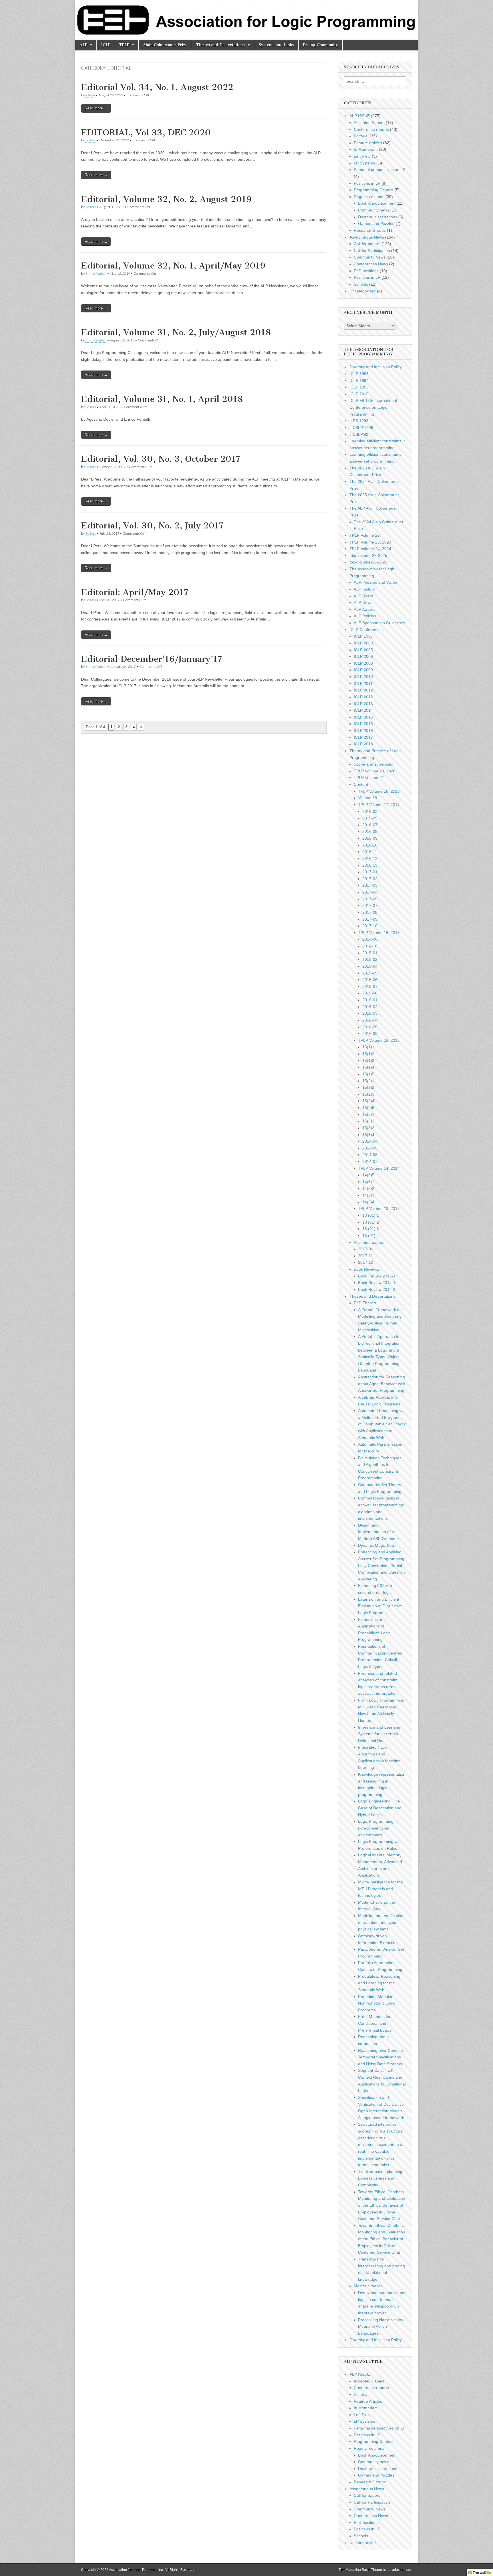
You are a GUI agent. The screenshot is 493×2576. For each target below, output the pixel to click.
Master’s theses (368, 2286)
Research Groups (370, 230)
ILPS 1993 (359, 421)
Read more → (96, 108)
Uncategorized (363, 291)
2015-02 (370, 959)
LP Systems (364, 163)
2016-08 (370, 831)
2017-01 (370, 872)
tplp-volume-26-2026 (368, 562)
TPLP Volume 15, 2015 (379, 1040)
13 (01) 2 (371, 1222)
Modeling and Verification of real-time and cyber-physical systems (381, 1922)
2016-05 (370, 1027)
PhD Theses (365, 1303)
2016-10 (370, 845)
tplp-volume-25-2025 (368, 556)
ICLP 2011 (363, 683)
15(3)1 (368, 1114)
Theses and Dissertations (221, 45)
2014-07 (370, 1161)
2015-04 (370, 966)
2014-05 (370, 1148)
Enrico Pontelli (96, 273)
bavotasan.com (399, 2570)
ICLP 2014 (363, 710)
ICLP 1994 (359, 381)
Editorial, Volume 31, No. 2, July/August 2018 (176, 332)
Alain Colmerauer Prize (165, 45)
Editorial (361, 136)
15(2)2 (368, 1087)
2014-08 (370, 939)
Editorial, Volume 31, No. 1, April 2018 (162, 399)
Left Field (362, 156)
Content (361, 784)
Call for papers (367, 244)
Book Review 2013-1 (377, 1276)
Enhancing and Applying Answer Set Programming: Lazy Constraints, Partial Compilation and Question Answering (382, 1565)
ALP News (363, 603)
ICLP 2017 (363, 737)
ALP (83, 45)
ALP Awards (365, 609)
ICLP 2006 (363, 656)
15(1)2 (368, 1054)
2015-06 (370, 980)
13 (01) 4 (371, 1236)
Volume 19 (368, 798)
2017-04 (370, 892)
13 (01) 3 (371, 1229)
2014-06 (370, 1155)
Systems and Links (276, 45)
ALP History (364, 589)
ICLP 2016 (363, 731)
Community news (374, 210)
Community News (370, 257)
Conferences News (371, 264)
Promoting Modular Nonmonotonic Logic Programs (377, 2003)
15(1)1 (368, 1047)
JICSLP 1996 (361, 428)
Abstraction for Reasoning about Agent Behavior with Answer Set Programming (382, 1384)
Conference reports (371, 129)
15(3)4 (368, 1135)
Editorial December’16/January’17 (151, 659)
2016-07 (370, 825)
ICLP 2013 (363, 704)
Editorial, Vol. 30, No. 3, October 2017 (161, 459)
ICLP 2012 (363, 690)
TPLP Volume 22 (365, 535)
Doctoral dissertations (378, 217)
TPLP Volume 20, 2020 (375, 771)
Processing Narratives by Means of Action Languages (381, 2326)
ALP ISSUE (360, 116)
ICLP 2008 (363, 663)
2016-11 (370, 852)
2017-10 (370, 926)
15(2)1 (368, 1081)
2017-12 (366, 1262)
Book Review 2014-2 (377, 1289)
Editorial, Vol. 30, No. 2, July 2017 (152, 526)
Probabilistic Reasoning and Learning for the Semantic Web (379, 1983)
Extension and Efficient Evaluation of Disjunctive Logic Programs (380, 1606)
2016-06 (370, 1033)
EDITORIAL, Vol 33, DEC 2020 (146, 133)
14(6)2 (368, 1189)
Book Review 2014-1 (377, 1283)
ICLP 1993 (359, 374)
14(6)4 (368, 1202)
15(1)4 (368, 1067)
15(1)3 (368, 1061)
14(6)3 (368, 1195)
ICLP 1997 (363, 636)
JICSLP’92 (359, 434)
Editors (91, 140)
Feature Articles (368, 143)
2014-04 (370, 1141)
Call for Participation (372, 251)
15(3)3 (368, 1128)
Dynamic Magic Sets (376, 1545)
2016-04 (370, 1020)
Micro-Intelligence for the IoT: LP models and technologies (380, 1889)
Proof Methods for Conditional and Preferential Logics (375, 2023)
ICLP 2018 (363, 744)
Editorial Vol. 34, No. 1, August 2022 (157, 87)
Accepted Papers (369, 123)
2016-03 (370, 1013)
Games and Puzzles (376, 223)
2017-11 (365, 1256)
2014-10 (370, 946)
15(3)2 (368, 1121)
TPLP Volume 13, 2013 (379, 1208)
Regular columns (369, 197)
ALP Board (363, 596)
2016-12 (370, 858)
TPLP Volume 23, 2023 (370, 542)
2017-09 (370, 919)
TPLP (124, 45)
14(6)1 (368, 1182)
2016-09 (370, 838)
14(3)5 (368, 1175)
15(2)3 (368, 1094)
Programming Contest (374, 190)
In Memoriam (366, 149)
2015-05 (370, 973)
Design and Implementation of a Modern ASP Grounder (379, 1532)
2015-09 (370, 818)
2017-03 (370, 885)
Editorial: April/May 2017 (135, 592)
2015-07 (370, 986)
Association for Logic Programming (136, 2570)
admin (90, 95)
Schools (361, 284)
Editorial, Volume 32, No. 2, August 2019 (166, 199)
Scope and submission (374, 764)
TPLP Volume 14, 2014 (379, 1168)
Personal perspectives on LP (380, 170)
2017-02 (370, 879)
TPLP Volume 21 (369, 778)
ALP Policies (365, 616)
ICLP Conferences (366, 630)
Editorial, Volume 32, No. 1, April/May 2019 (173, 266)
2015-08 (370, 993)
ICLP (106, 45)
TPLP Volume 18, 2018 (379, 791)
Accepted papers (369, 1242)
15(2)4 (368, 1101)
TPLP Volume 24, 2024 (370, 549)
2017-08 (370, 912)
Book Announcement (377, 203)
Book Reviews (366, 1269)
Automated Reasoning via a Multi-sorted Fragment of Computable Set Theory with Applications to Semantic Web (382, 1424)
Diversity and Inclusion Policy (376, 367)
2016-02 (370, 1007)
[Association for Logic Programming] (246, 20)
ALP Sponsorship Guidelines (379, 623)
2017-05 (370, 899)
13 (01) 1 (371, 1215)
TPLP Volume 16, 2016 (379, 933)
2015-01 (370, 953)
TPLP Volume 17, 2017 (379, 805)
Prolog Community (321, 45)
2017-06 (366, 1249)
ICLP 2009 (363, 670)
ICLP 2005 (363, 650)
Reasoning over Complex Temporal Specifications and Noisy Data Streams (381, 2057)
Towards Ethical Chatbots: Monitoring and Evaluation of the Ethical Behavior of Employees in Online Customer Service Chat (382, 2205)
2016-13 (370, 865)
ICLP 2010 (359, 394)
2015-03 (370, 811)
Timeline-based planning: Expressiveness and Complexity (381, 2178)
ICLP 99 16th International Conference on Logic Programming (373, 407)
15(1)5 (368, 1074)
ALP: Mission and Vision (375, 582)
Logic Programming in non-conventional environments (378, 1828)
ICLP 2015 (363, 717)
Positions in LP (367, 183)
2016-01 (370, 1000)
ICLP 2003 (363, 643)
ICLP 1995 (359, 387)
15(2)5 (368, 1108)
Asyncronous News (367, 237)
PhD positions (366, 271)
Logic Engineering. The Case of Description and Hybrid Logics (380, 1808)
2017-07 (370, 906)
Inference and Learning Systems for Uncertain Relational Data (379, 1734)
